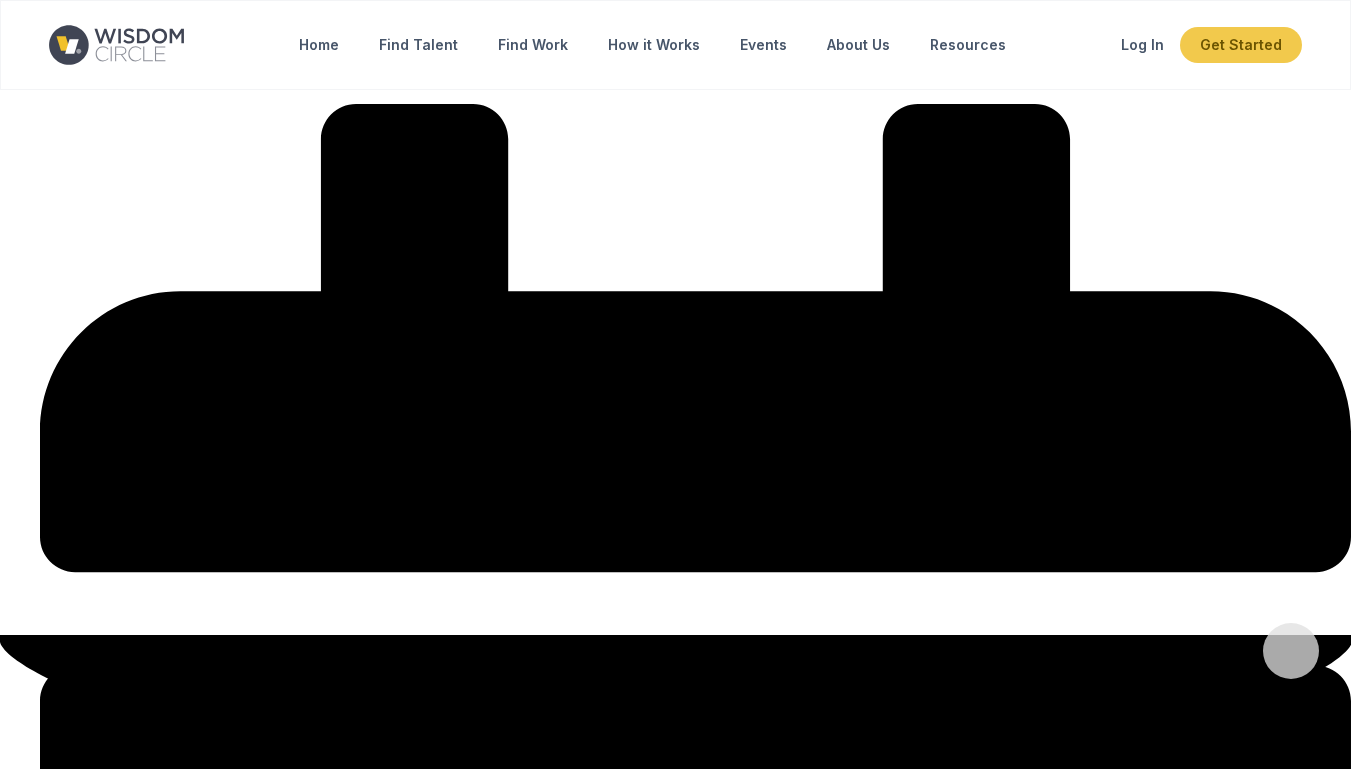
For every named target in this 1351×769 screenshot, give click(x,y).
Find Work (533, 44)
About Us (858, 44)
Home (319, 44)
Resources (968, 44)
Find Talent (418, 44)
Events (763, 44)
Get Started (1241, 44)
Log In (1142, 44)
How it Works (654, 44)
